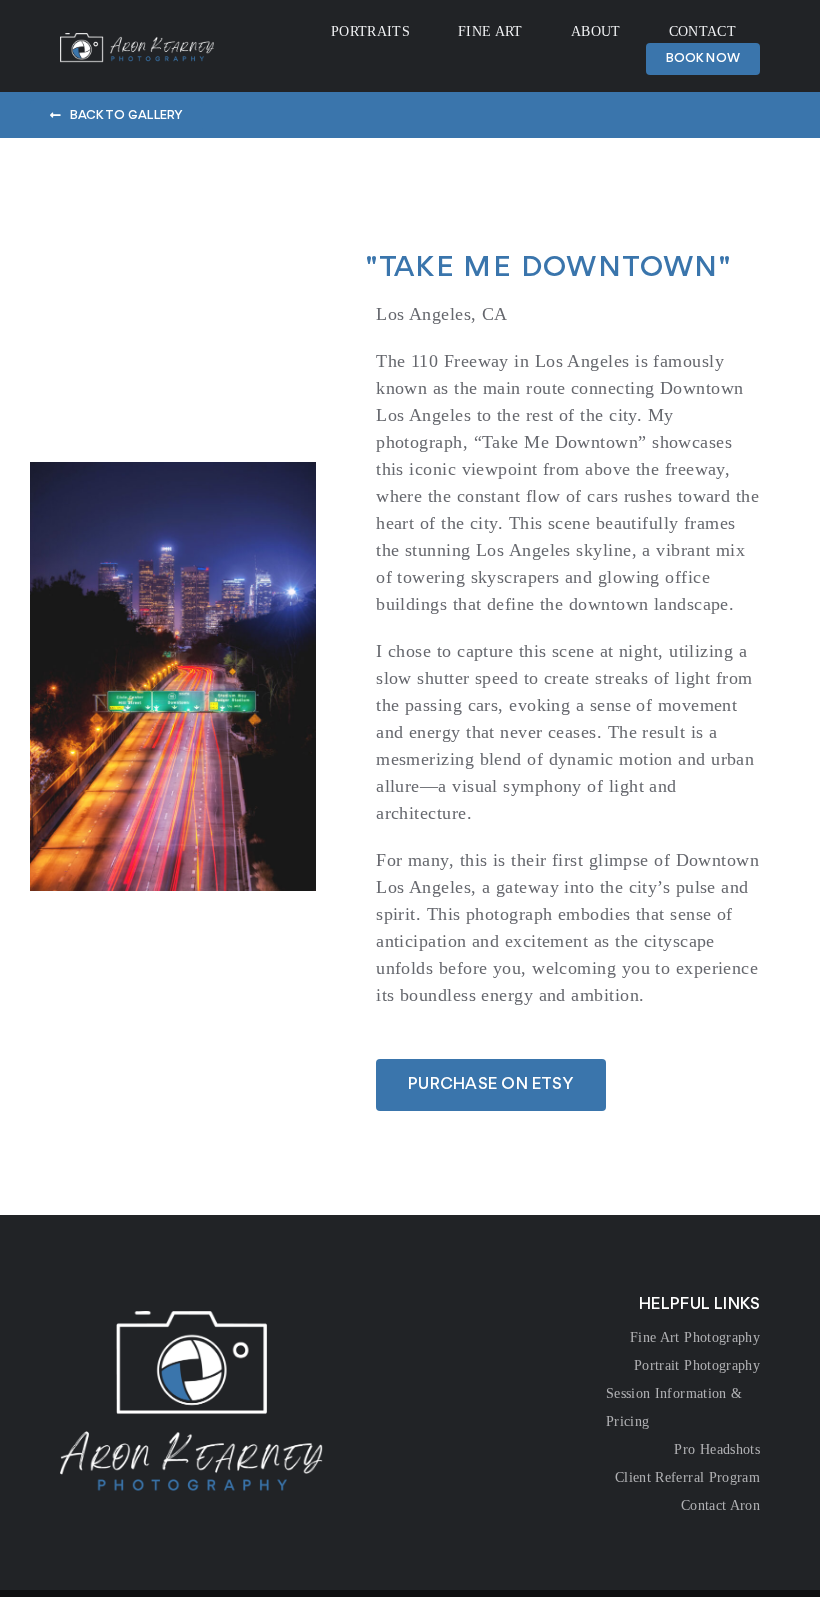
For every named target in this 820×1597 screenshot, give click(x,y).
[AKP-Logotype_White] (137, 42)
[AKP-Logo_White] (191, 1320)
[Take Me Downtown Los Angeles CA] (173, 471)
